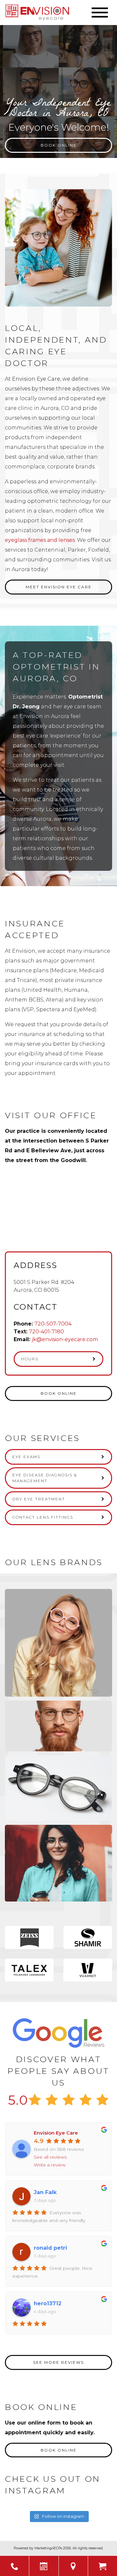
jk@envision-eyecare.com (65, 1339)
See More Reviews (58, 2362)
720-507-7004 (53, 1324)
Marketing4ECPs (48, 2548)
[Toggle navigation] (100, 13)
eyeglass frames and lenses (40, 540)
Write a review (50, 2165)
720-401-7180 (46, 1332)
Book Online (59, 145)
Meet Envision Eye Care (59, 587)
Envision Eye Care (56, 2133)
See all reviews (50, 2157)
